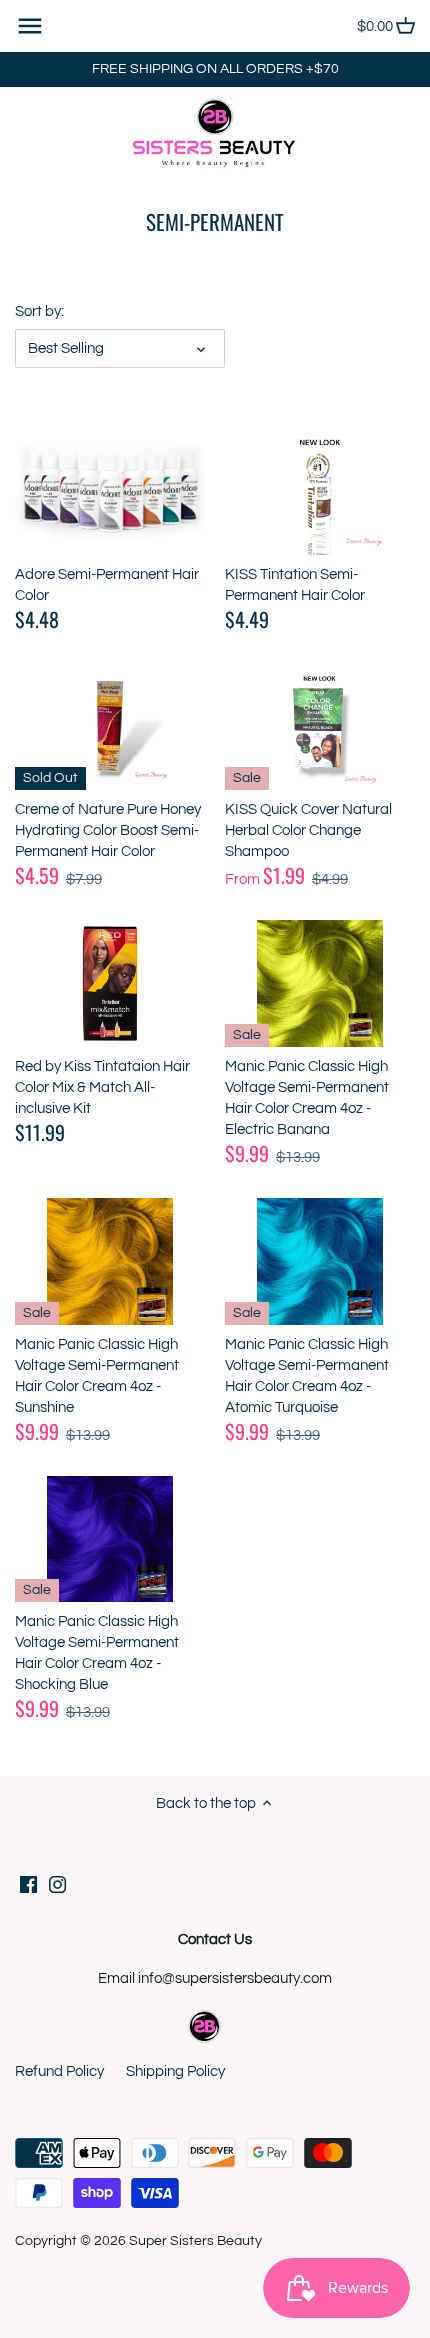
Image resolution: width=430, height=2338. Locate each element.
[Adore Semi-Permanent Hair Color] (110, 491)
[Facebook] (28, 1884)
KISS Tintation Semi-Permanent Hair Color (295, 585)
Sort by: (39, 311)
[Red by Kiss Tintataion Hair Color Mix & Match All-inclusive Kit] (110, 983)
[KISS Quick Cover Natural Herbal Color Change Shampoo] (320, 727)
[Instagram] (57, 1884)
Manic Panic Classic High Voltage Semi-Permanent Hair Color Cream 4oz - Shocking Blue (97, 1653)
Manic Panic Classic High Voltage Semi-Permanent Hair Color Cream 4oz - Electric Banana (307, 1098)
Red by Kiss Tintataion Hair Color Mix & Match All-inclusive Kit (102, 1087)
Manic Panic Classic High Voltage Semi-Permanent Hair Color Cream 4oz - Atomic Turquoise (307, 1376)
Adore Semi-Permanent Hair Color (107, 585)
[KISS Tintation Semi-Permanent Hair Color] (320, 491)
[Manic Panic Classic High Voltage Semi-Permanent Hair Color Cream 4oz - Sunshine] (110, 1261)
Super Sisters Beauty (195, 2241)
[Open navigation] (30, 26)
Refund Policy (59, 2071)
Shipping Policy (175, 2071)
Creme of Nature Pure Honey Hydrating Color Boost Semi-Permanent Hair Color (108, 830)
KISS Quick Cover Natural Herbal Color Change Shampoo (308, 830)
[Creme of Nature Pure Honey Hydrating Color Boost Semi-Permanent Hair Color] (110, 727)
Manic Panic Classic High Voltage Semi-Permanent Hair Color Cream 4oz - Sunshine (97, 1376)
